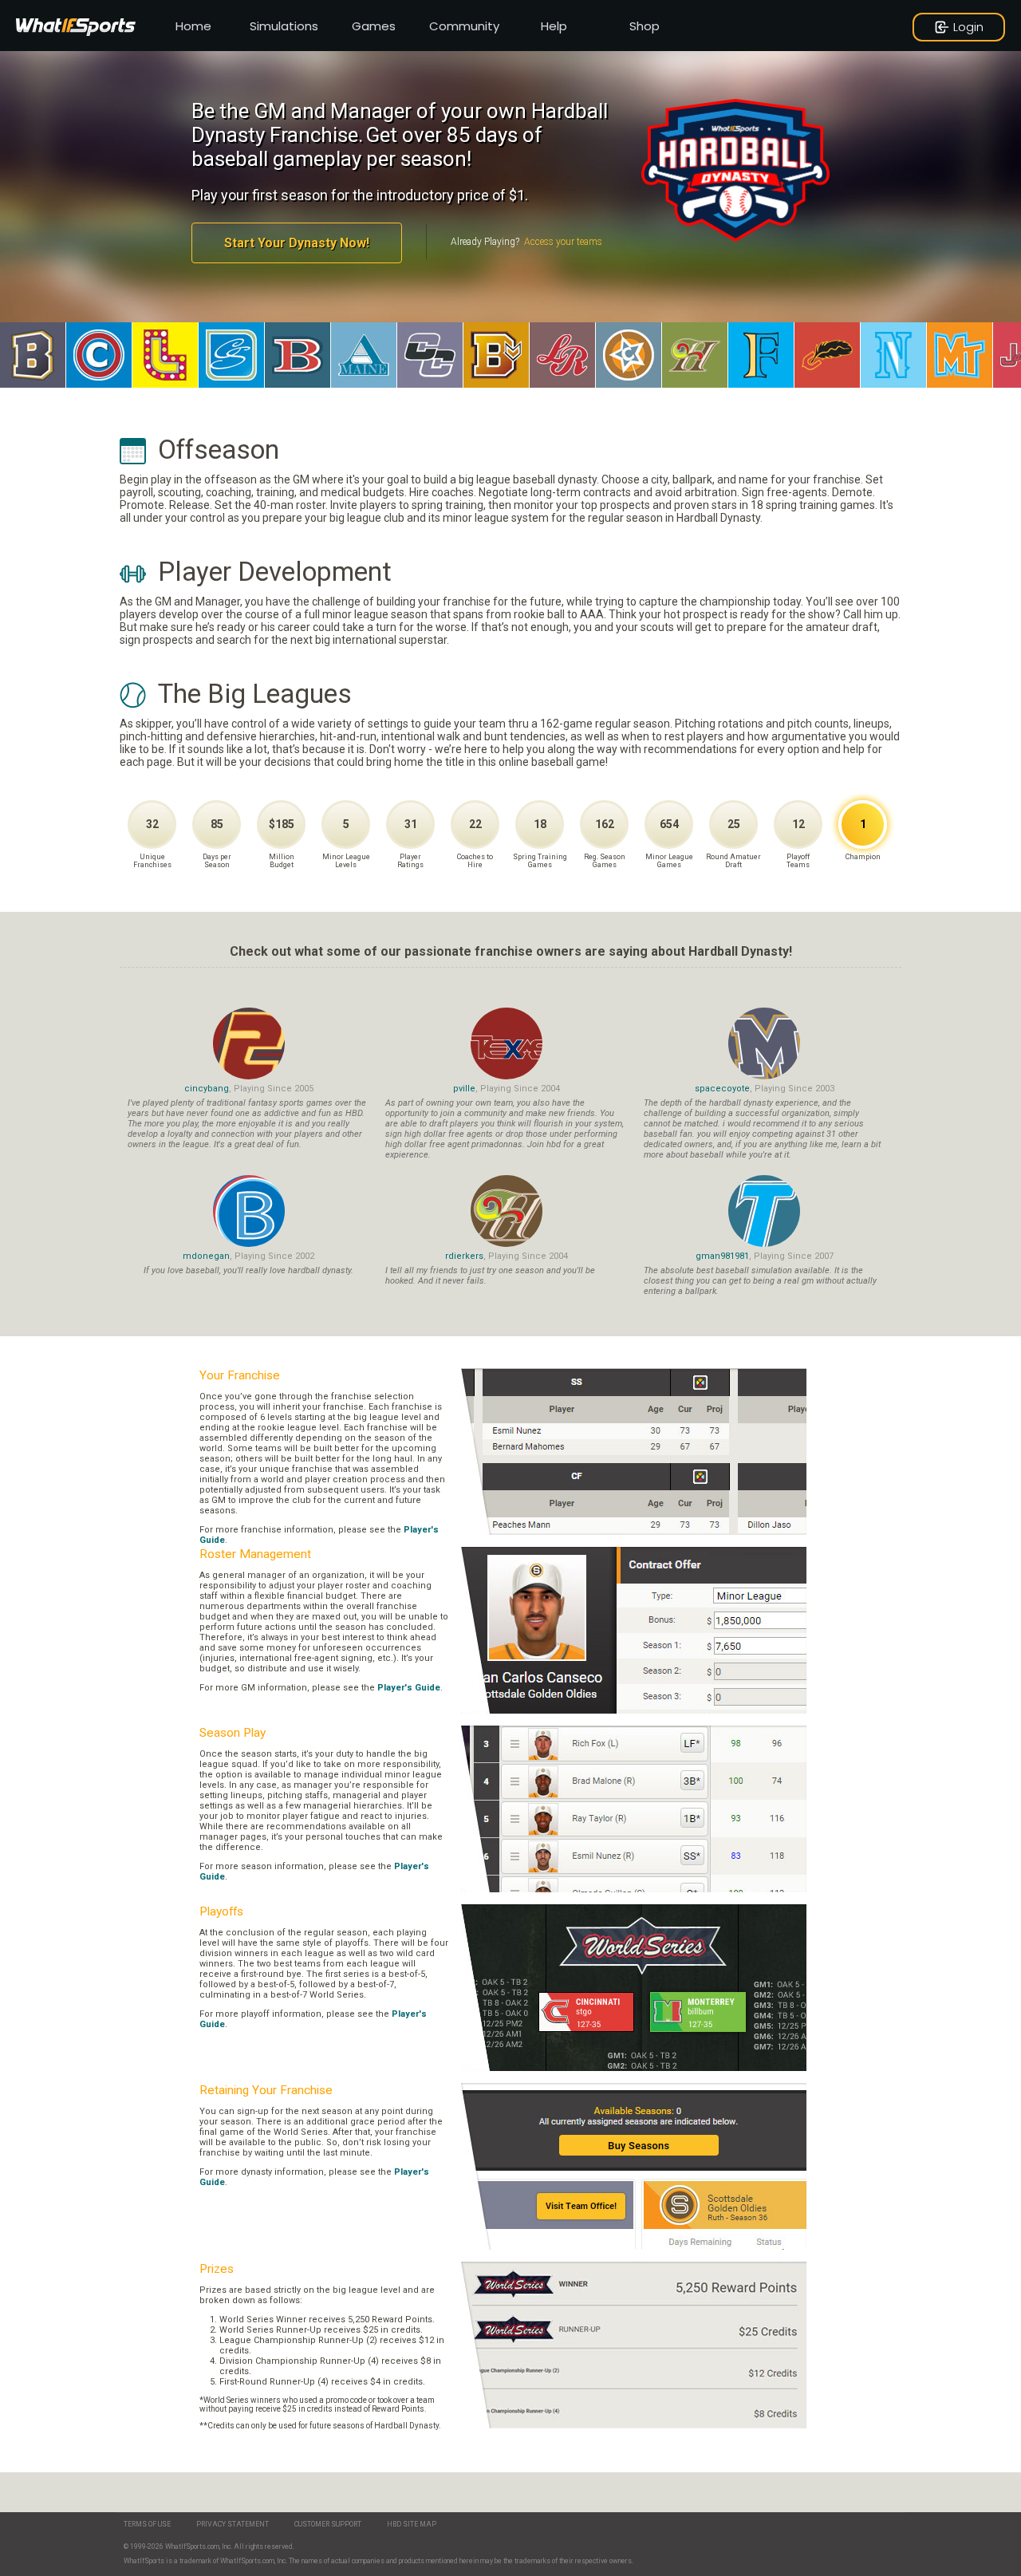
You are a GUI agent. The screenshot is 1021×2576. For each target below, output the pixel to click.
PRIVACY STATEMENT (233, 2524)
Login (968, 27)
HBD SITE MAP (412, 2524)
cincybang (207, 1089)
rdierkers (464, 1256)
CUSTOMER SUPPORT (328, 2524)
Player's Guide (409, 1688)
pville (464, 1089)
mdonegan (206, 1256)
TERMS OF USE (147, 2524)
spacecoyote (722, 1089)
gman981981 (722, 1256)
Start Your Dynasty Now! (297, 243)
